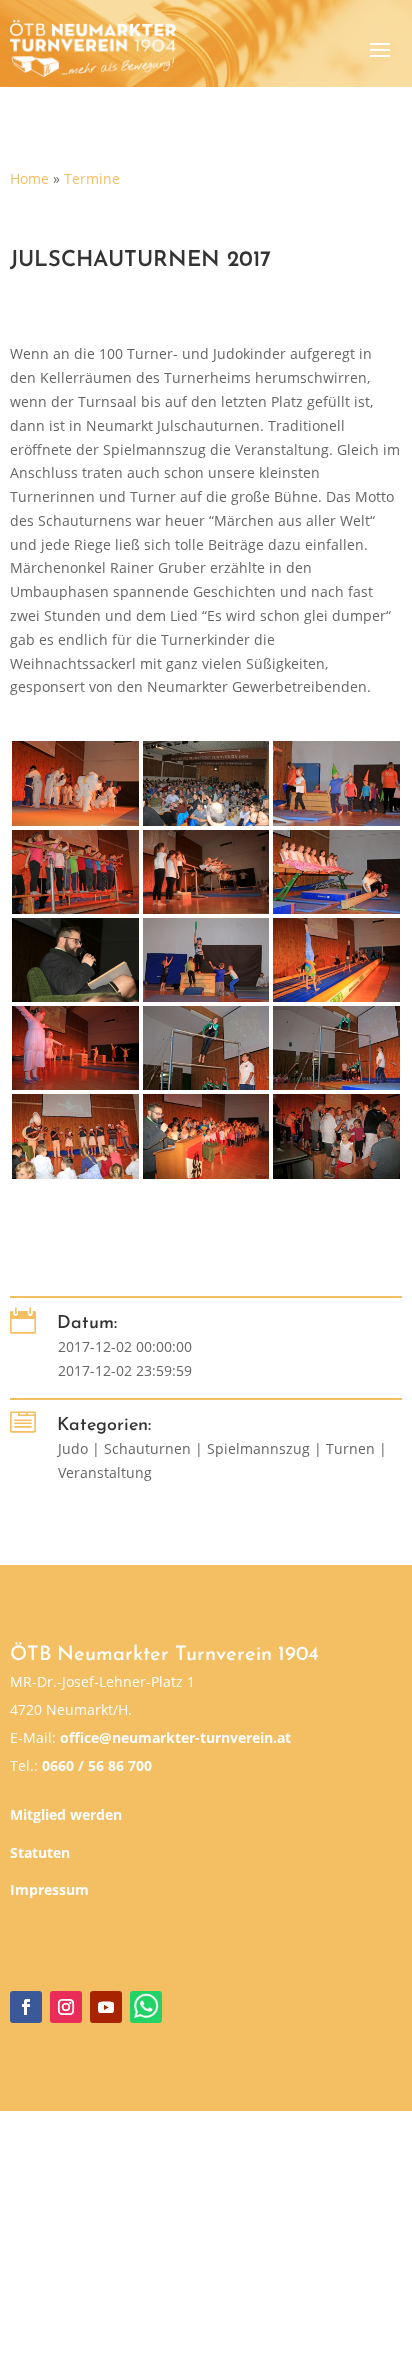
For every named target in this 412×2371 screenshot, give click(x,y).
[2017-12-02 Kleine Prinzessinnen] (75, 1048)
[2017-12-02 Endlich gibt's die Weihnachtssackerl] (336, 1136)
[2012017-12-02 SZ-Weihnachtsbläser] (75, 1136)
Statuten (40, 1852)
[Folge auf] (146, 2007)
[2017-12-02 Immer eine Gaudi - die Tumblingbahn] (336, 960)
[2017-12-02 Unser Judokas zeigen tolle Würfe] (75, 783)
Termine (92, 178)
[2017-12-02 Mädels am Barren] (206, 872)
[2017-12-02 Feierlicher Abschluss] (206, 1136)
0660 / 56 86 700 (97, 1765)
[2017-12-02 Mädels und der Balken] (336, 872)
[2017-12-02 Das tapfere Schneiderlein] (206, 960)
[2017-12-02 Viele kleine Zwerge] (336, 783)
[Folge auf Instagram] (66, 2007)
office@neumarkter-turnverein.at (175, 1737)
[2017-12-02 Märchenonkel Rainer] (75, 960)
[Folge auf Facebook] (26, 2007)
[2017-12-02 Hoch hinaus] (336, 1048)
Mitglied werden (66, 1814)
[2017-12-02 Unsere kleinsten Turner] (75, 872)
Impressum (49, 1889)
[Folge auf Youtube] (106, 2007)
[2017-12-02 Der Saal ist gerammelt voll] (206, 783)
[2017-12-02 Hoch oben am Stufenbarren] (206, 1048)
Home (29, 178)
